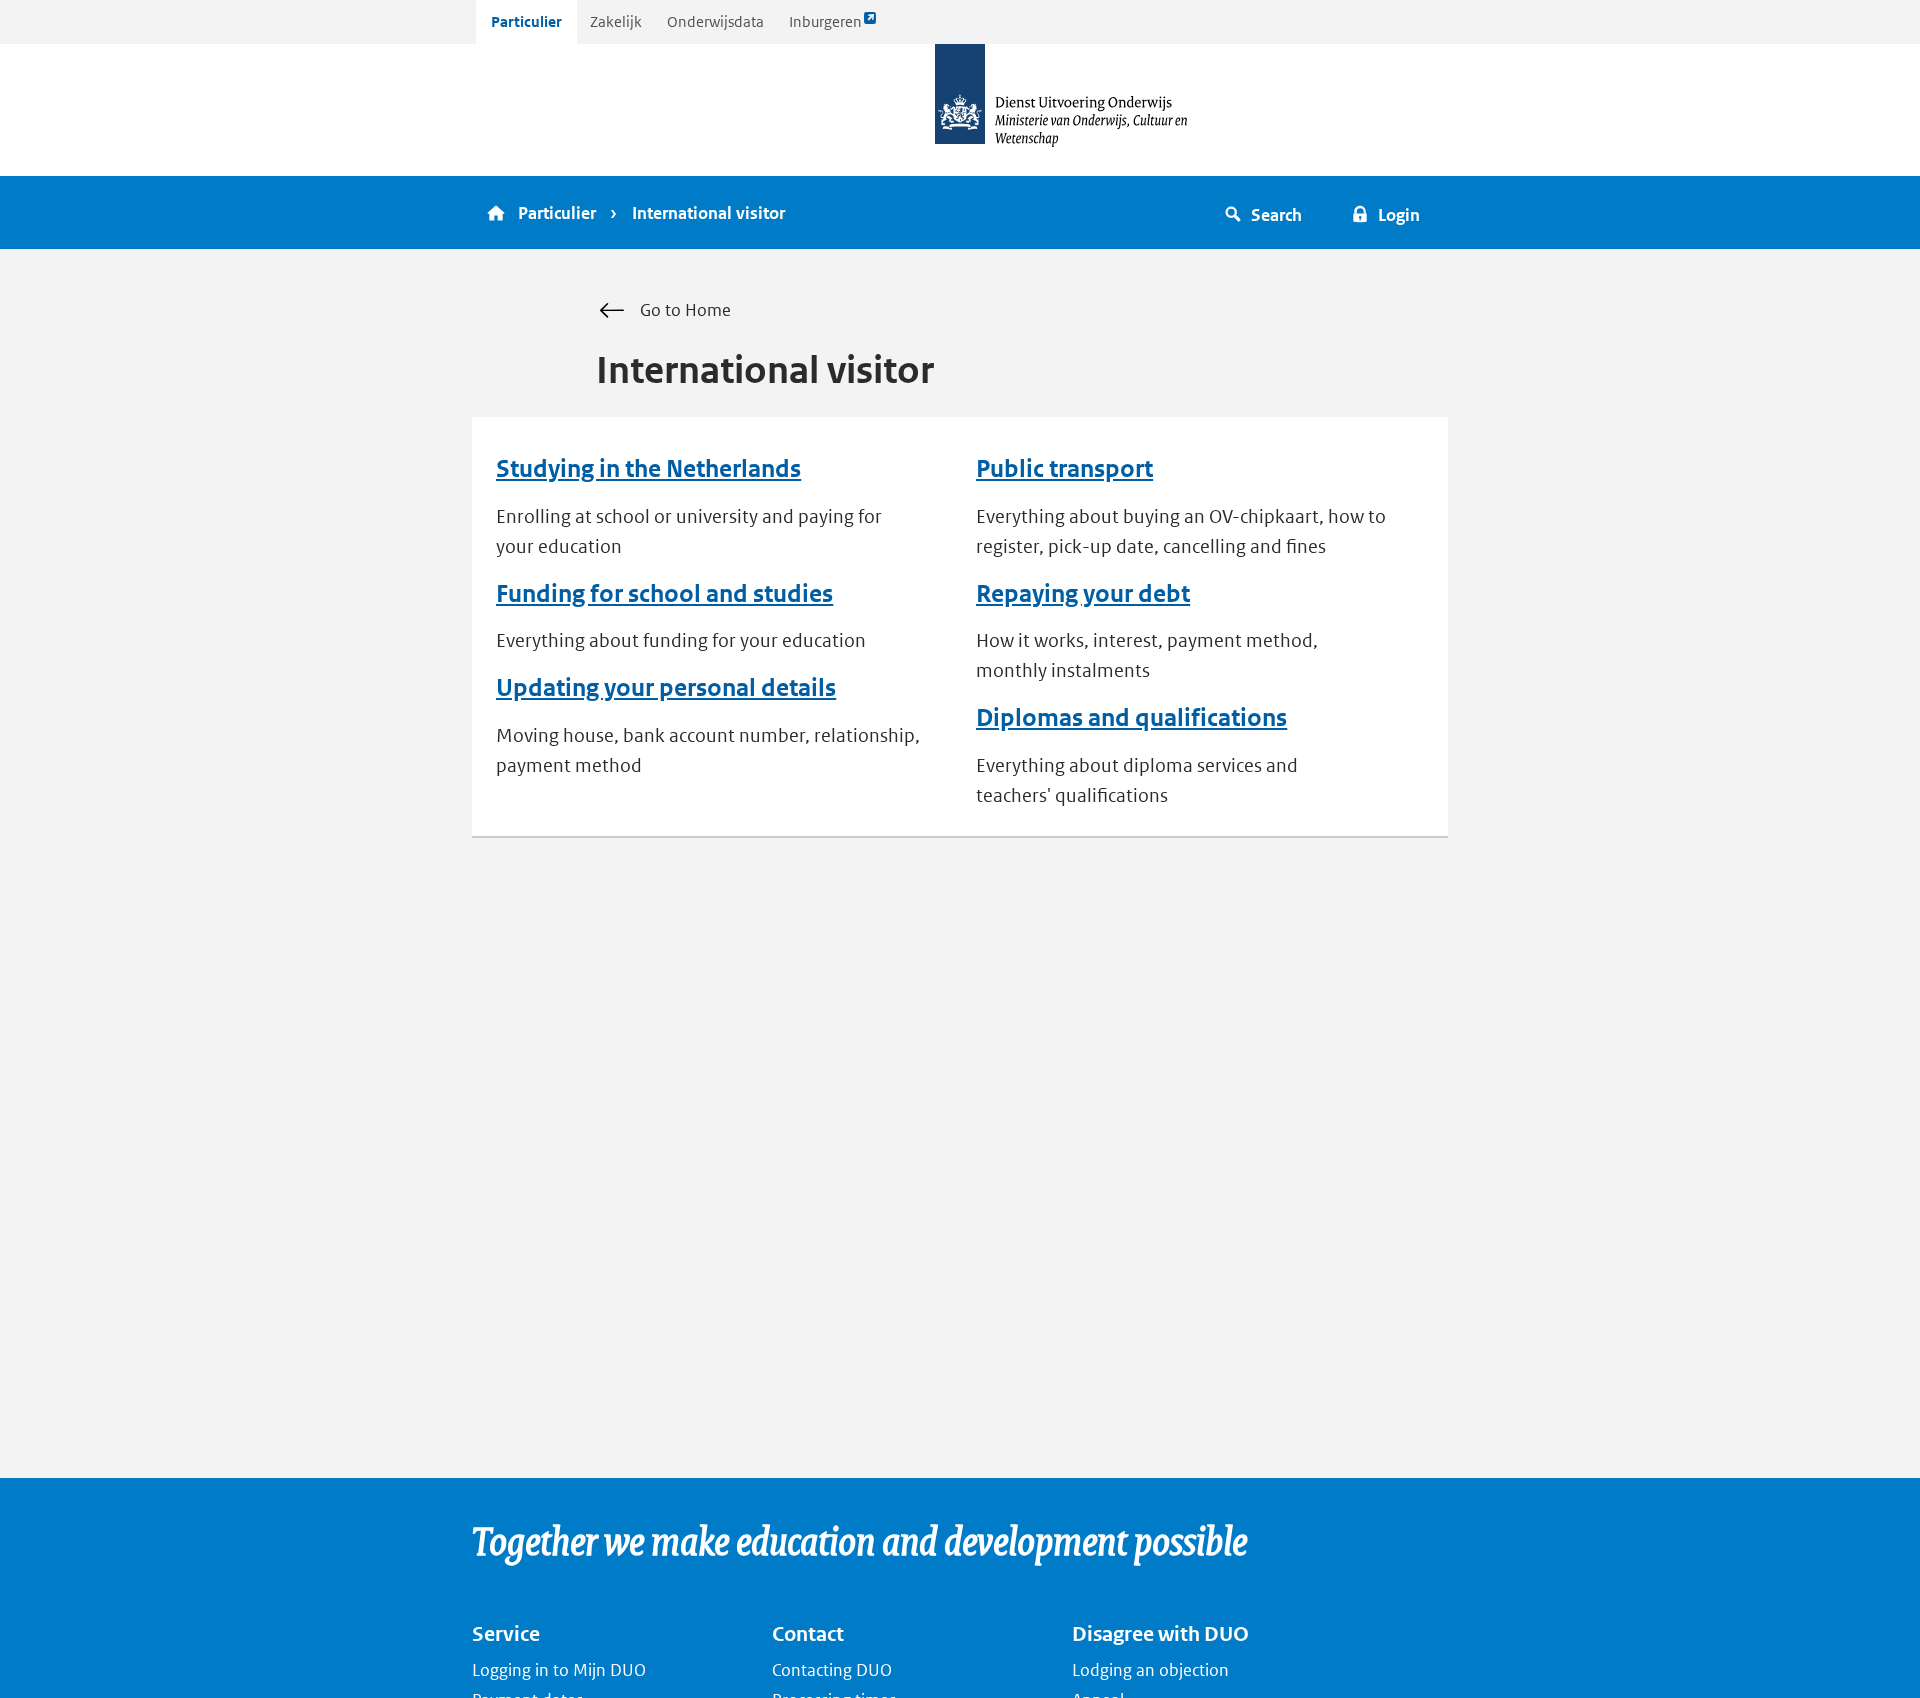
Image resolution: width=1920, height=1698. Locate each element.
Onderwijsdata (715, 21)
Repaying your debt (1083, 594)
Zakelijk (616, 21)
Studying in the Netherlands (648, 469)
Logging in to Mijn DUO (559, 1670)
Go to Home (685, 310)
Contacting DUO (832, 1670)
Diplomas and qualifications (1131, 718)
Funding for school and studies (664, 594)
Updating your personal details (666, 688)
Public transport (1064, 469)
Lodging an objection (1150, 1670)
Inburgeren (825, 27)
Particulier (526, 21)
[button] (1266, 212)
